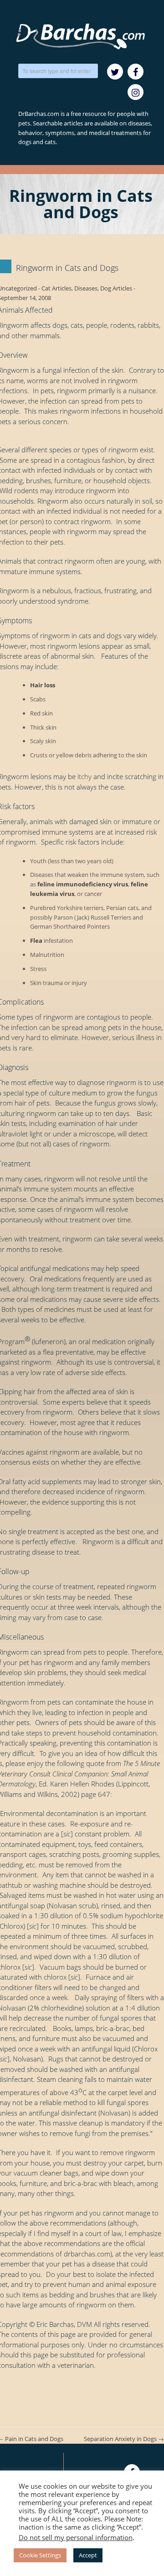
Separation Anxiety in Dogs (124, 2439)
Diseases (86, 288)
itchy (85, 776)
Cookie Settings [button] (40, 2555)
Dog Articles (116, 288)
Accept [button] (88, 2555)
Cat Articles (56, 288)
